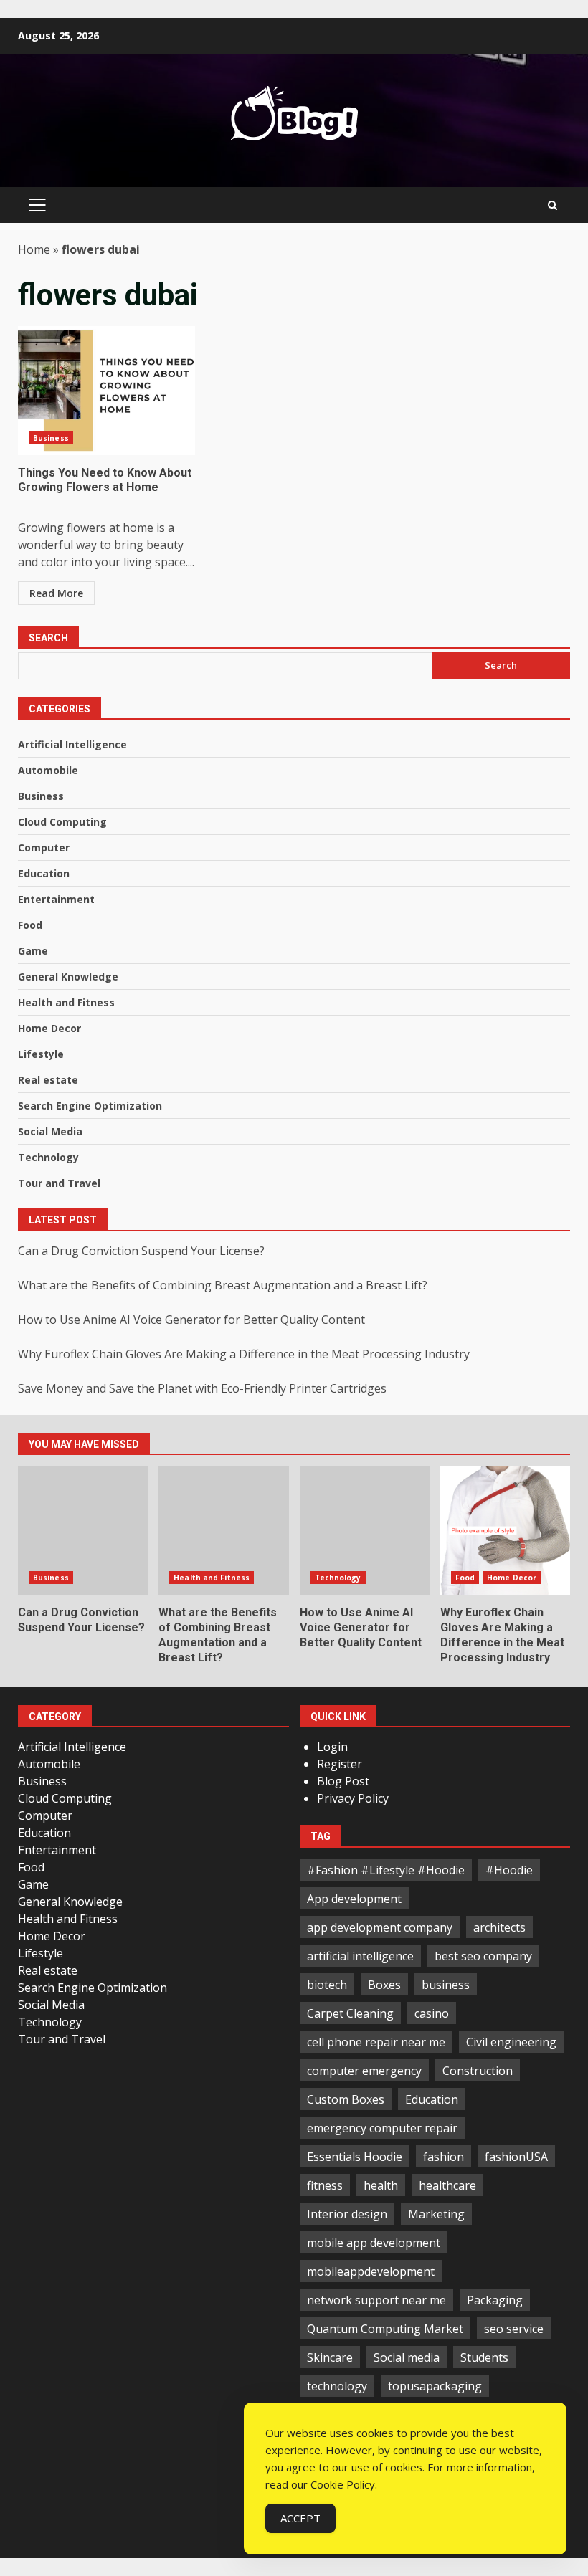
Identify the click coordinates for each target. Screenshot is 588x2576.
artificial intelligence (360, 1956)
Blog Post (343, 1781)
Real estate (48, 1080)
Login (332, 1747)
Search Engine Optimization (90, 1106)
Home (34, 249)
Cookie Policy (343, 2484)
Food (30, 925)
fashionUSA (516, 2157)
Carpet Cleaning (350, 2013)
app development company (380, 1927)
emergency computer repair (382, 2128)
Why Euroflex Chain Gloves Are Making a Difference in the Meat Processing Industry (244, 1354)
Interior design (347, 2214)
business (446, 1985)
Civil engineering (511, 2042)
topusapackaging (435, 2386)
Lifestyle (41, 1054)
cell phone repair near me (376, 2042)
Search (48, 638)
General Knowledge (68, 977)
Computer (44, 848)
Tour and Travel (59, 1183)
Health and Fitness (66, 1002)
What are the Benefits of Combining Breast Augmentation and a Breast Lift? (223, 1285)
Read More (56, 593)
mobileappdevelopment (371, 2271)
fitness (325, 2185)
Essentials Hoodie (355, 2157)
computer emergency (364, 2071)
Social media (407, 2357)
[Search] (553, 205)
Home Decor (49, 1028)
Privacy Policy (353, 1798)
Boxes (384, 1985)
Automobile (48, 770)
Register (340, 1764)
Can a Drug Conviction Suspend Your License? (141, 1251)
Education (44, 873)
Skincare (330, 2357)
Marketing (436, 2214)
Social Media (50, 1131)
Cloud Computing (62, 822)
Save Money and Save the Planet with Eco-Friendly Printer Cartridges (202, 1388)
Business (51, 438)
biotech (327, 1985)
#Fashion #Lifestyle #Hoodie (386, 1870)
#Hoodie (509, 1870)
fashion (444, 2157)
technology (337, 2386)
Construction (478, 2071)
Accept (300, 2518)
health (381, 2185)
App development (354, 1899)
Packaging (495, 2300)
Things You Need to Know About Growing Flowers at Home (106, 391)
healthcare (447, 2185)
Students (484, 2357)
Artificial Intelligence (72, 744)
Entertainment (56, 899)
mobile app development (374, 2243)
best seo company (483, 1956)
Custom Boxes (346, 2099)
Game (33, 951)
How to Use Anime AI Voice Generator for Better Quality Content (191, 1320)
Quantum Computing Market (385, 2329)
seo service (514, 2329)
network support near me (376, 2300)
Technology (48, 1157)
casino (432, 2013)
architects (499, 1927)
